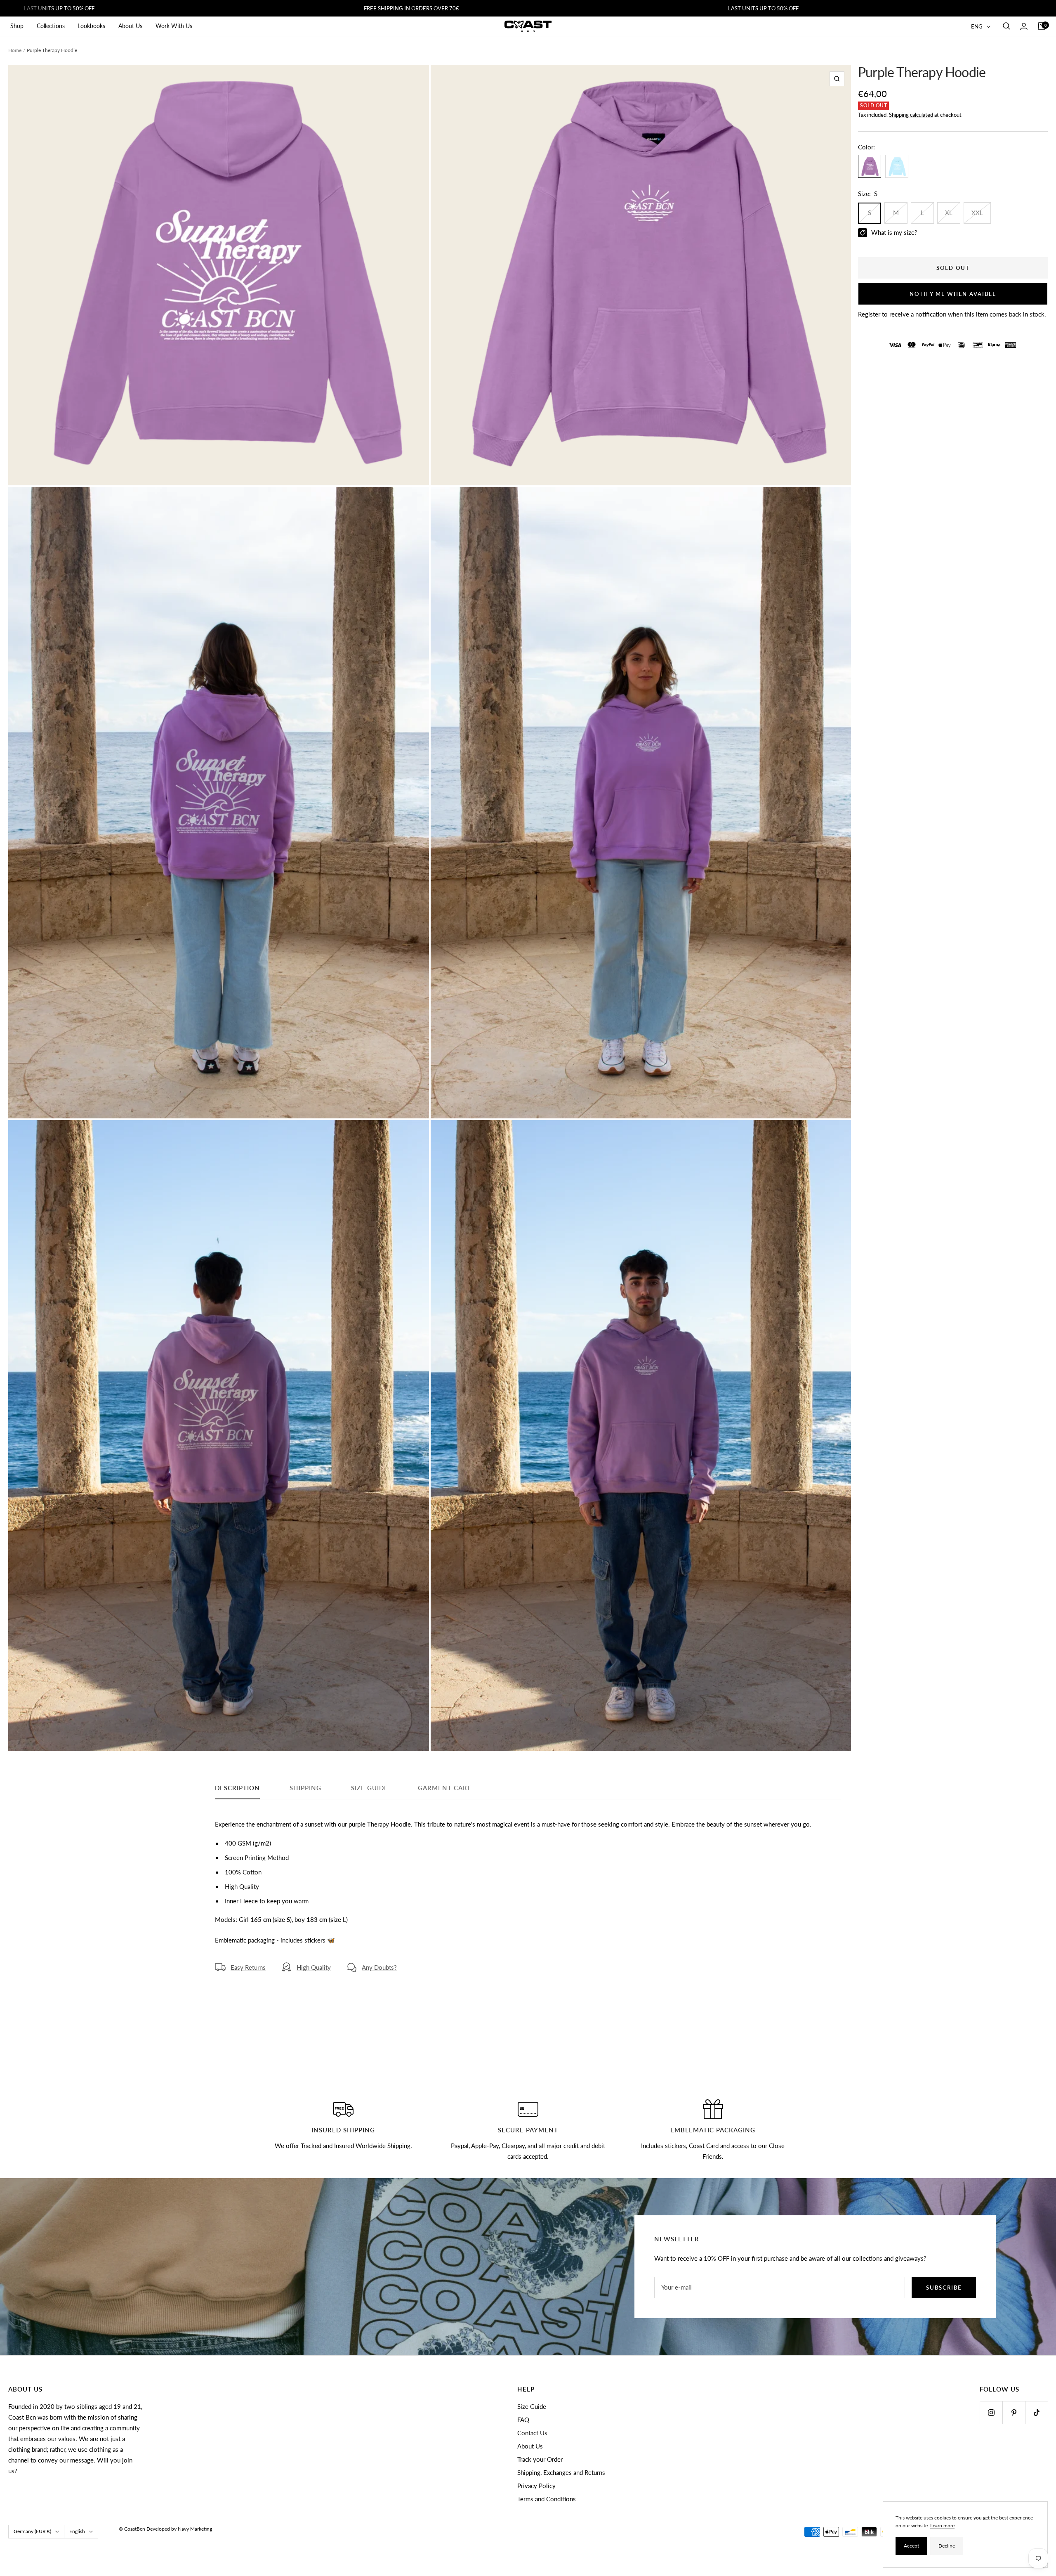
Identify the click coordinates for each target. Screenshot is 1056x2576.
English (77, 2531)
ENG (977, 26)
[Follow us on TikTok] (1036, 2412)
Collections (51, 26)
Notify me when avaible (953, 294)
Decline (947, 2546)
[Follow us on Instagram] (991, 2412)
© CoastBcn (132, 2529)
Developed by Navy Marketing (179, 2529)
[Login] (1024, 26)
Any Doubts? (379, 1967)
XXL (977, 213)
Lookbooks (92, 26)
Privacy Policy (536, 2486)
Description (237, 1788)
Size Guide (532, 2406)
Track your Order (540, 2459)
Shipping (305, 1788)
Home (15, 50)
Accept (911, 2546)
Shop (17, 26)
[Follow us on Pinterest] (1014, 2412)
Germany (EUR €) (32, 2531)
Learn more (942, 2525)
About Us (130, 26)
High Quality (314, 1967)
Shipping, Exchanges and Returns (561, 2472)
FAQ (523, 2420)
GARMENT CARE (445, 1788)
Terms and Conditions (547, 2499)
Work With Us (174, 26)
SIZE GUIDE (370, 1788)
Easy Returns (248, 1967)
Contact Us (532, 2433)
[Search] (1006, 26)
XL (949, 213)
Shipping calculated (911, 115)
